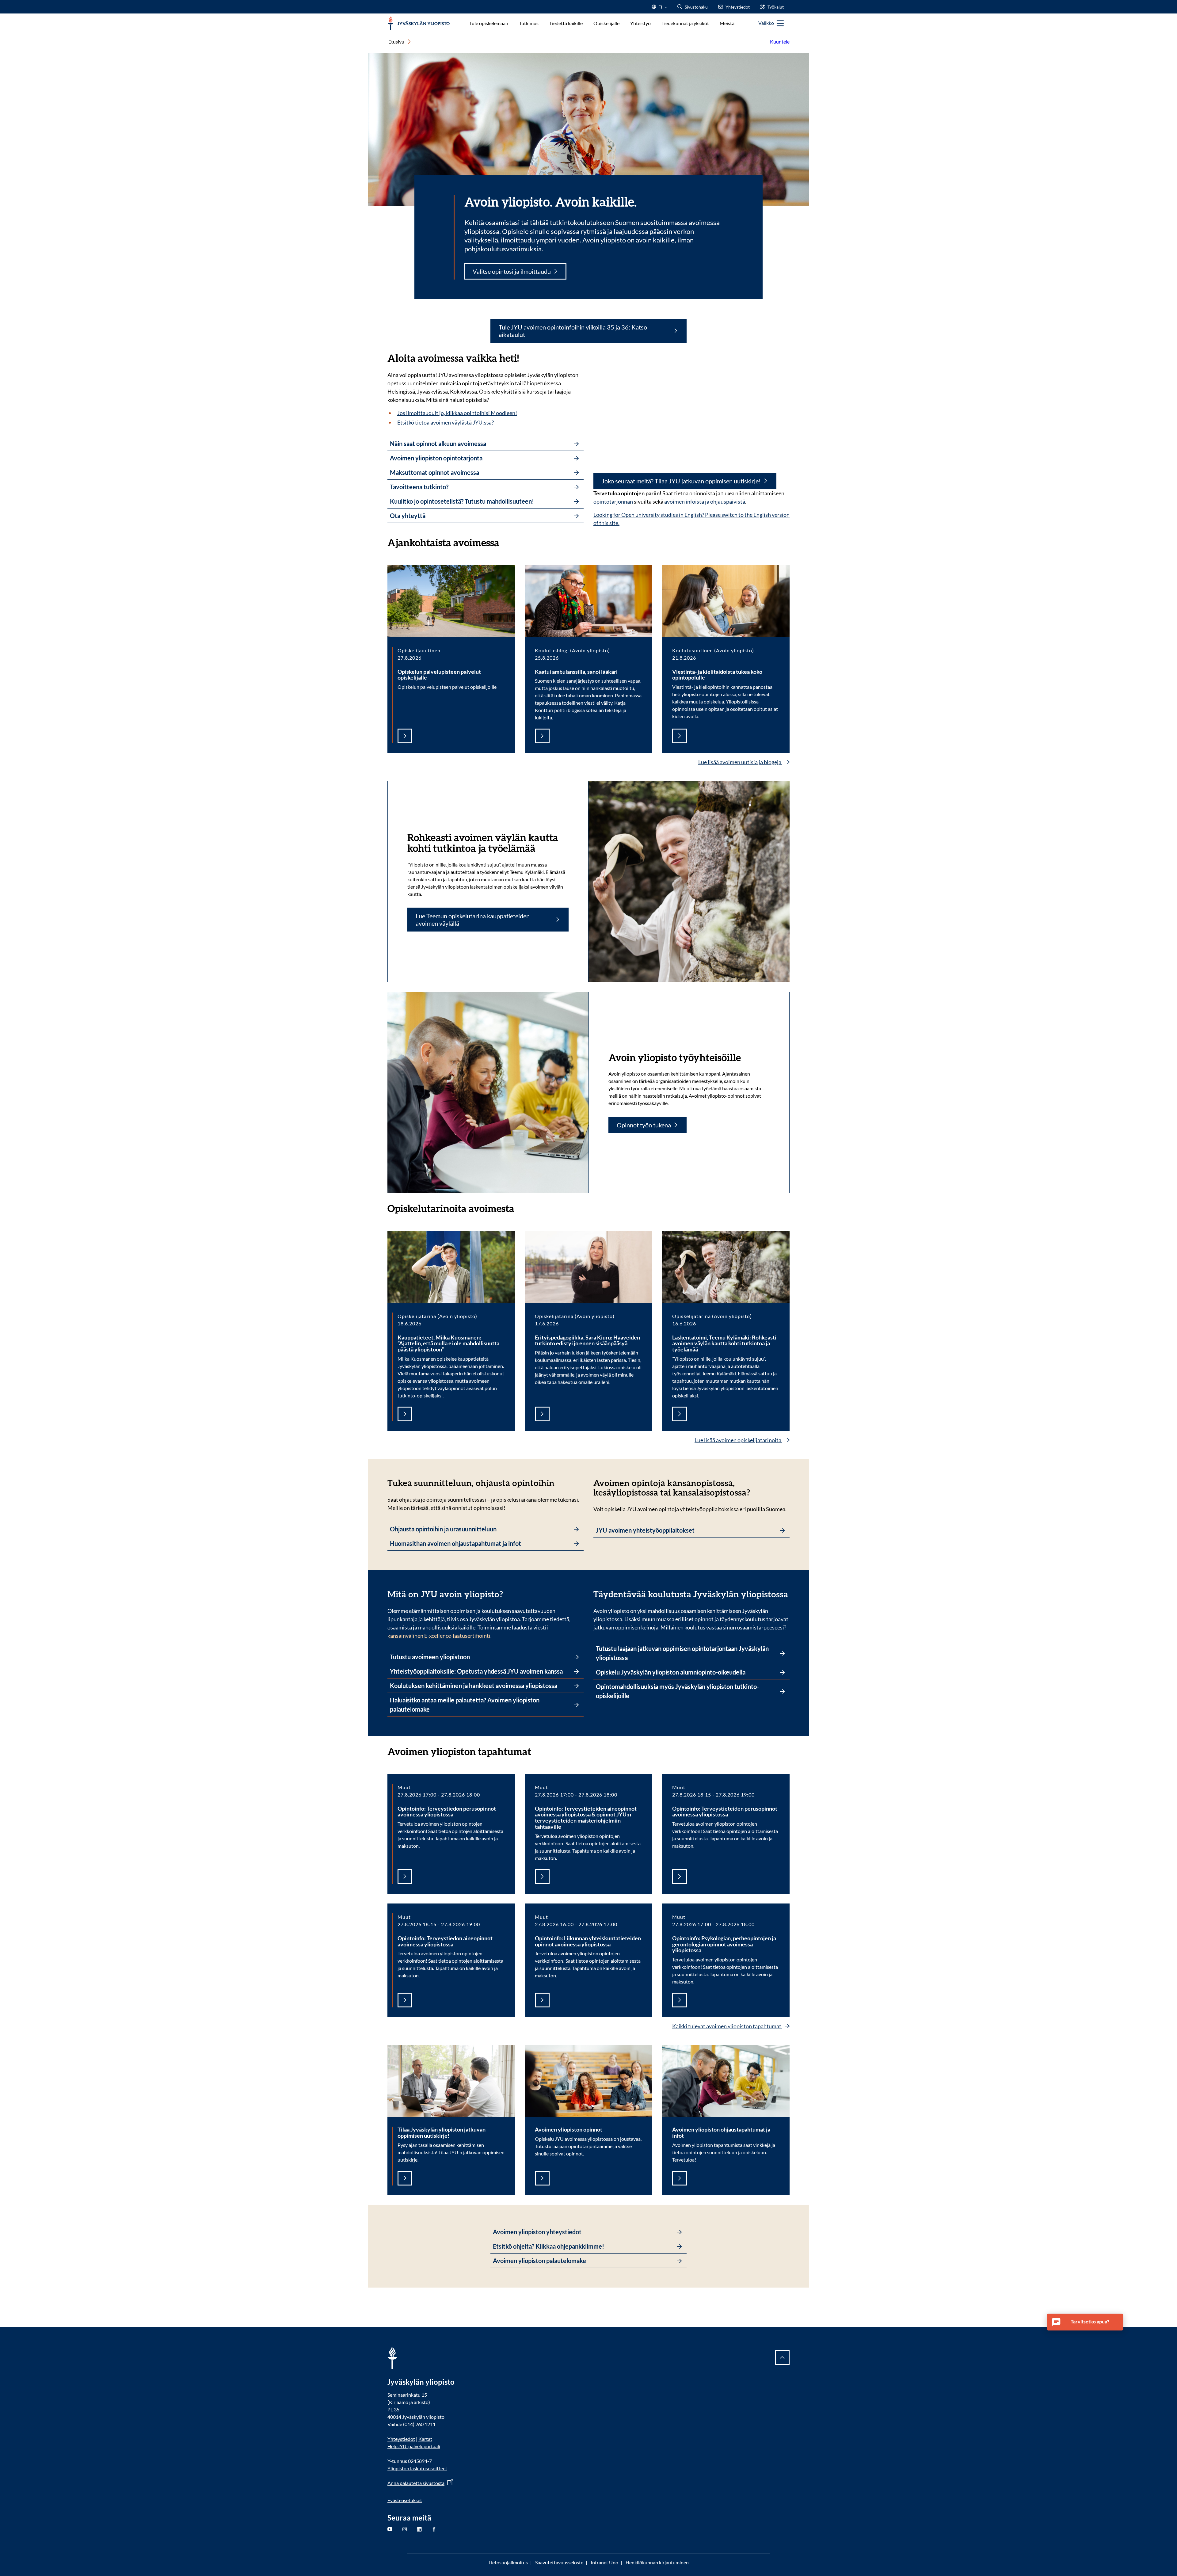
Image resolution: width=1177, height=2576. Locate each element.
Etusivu (396, 42)
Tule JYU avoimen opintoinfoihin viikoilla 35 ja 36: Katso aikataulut (573, 331)
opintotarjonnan (613, 501)
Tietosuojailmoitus (508, 2562)
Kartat (425, 2439)
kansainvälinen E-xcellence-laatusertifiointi (439, 1636)
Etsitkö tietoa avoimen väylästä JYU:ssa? (446, 422)
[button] (1085, 2322)
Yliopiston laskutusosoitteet (417, 2468)
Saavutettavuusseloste (559, 2562)
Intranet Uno (604, 2562)
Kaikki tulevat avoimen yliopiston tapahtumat (727, 2026)
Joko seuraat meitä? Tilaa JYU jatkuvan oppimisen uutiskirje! (681, 481)
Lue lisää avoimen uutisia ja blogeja (740, 762)
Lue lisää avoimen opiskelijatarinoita (738, 1440)
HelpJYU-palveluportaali (414, 2446)
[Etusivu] (419, 23)
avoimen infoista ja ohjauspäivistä (704, 501)
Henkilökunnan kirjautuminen (657, 2562)
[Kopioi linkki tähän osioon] (505, 542)
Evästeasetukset (405, 2500)
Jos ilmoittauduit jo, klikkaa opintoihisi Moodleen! (457, 413)
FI (660, 9)
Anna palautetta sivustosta (416, 2483)
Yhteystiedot (401, 2439)
